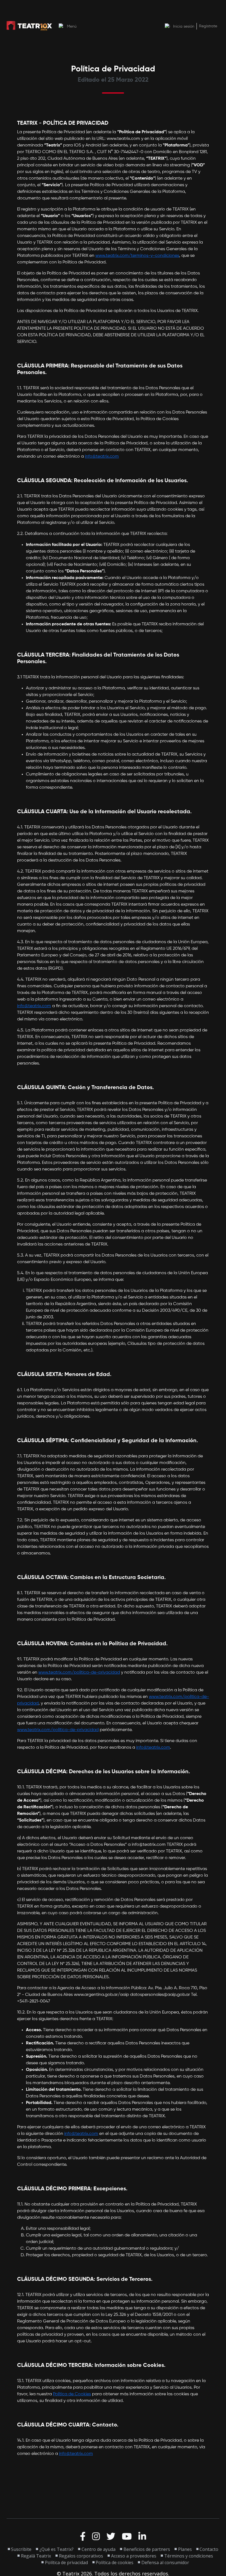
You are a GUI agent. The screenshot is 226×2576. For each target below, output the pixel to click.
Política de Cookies (72, 2394)
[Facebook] (83, 2537)
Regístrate (208, 26)
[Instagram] (96, 2537)
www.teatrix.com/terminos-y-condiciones (137, 256)
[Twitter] (111, 2537)
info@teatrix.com (102, 457)
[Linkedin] (142, 2537)
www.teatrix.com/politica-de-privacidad (79, 1673)
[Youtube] (127, 2537)
